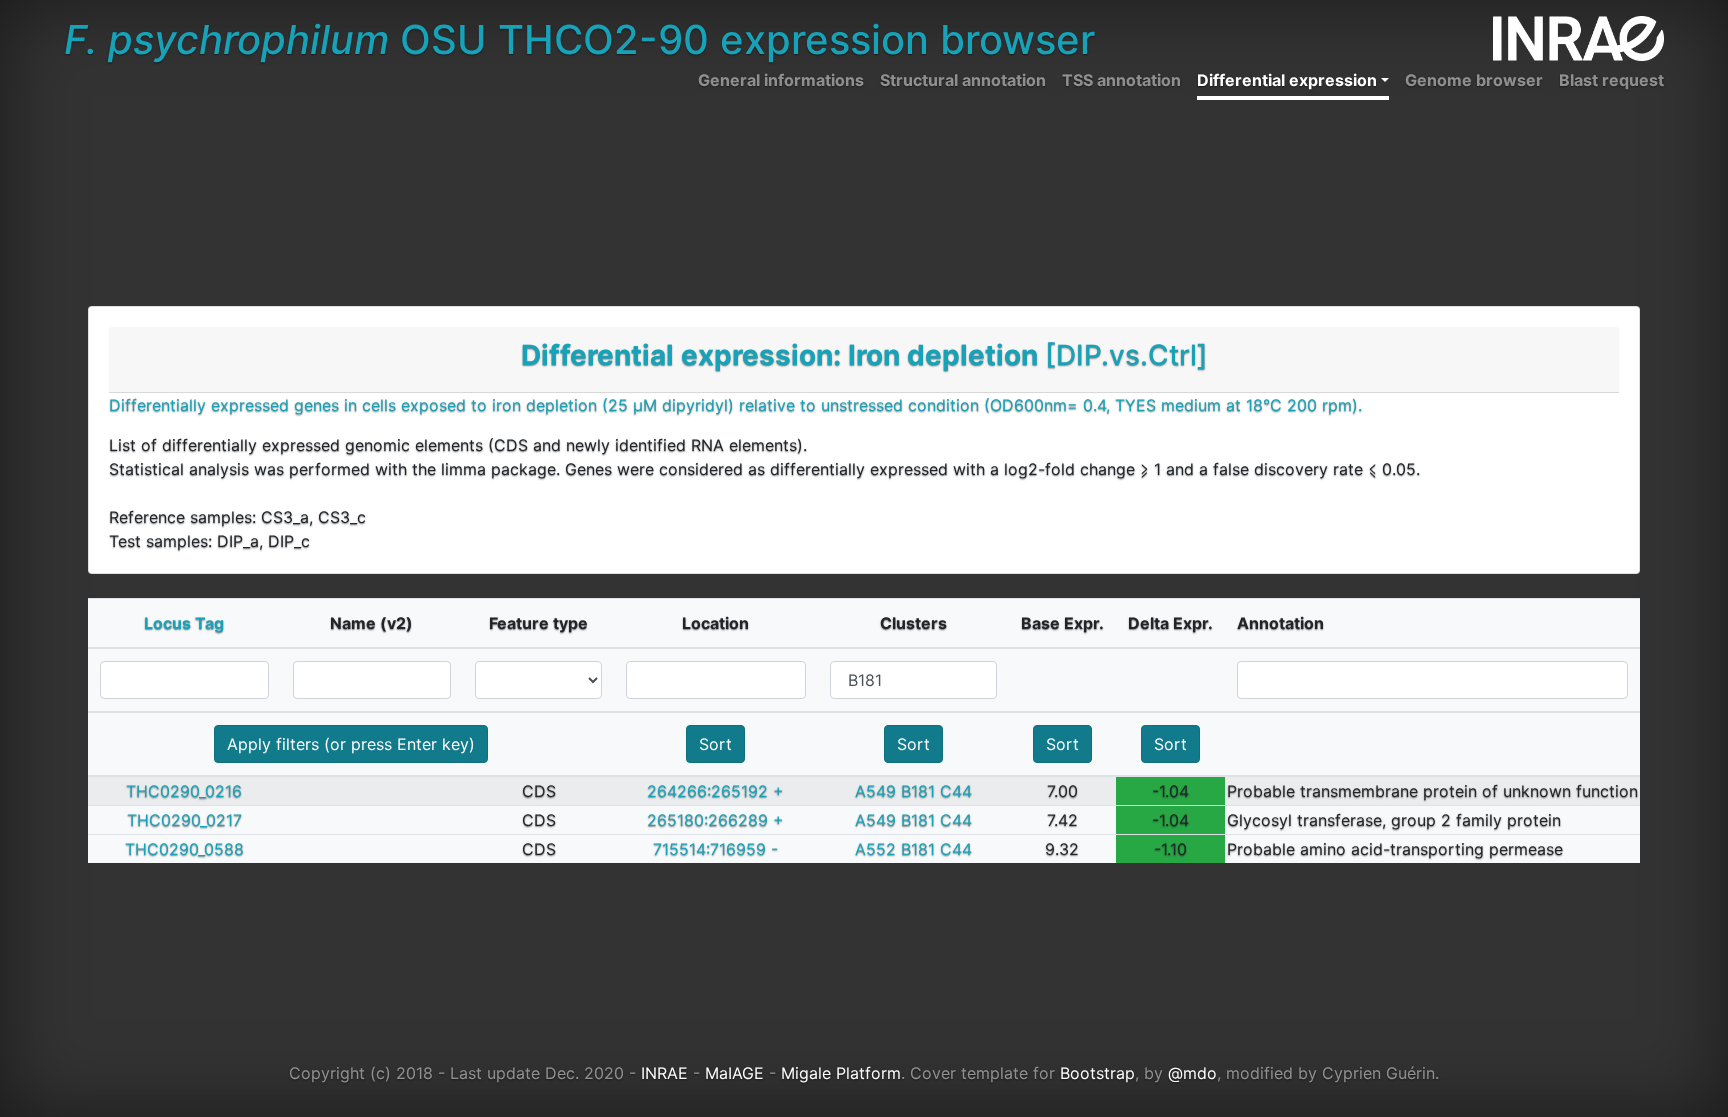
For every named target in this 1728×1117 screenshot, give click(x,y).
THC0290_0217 (184, 820)
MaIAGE (734, 1073)
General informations (781, 80)
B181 (918, 791)
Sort (715, 744)
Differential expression (1287, 80)
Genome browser (1474, 80)
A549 (875, 791)
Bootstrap (1097, 1073)
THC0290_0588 (184, 849)
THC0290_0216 (184, 791)
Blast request (1611, 80)
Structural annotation (963, 80)
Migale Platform (841, 1073)
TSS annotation (1121, 80)
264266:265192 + (715, 791)
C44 (956, 791)
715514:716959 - (715, 849)
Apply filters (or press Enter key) (351, 744)
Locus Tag (184, 623)
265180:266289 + (715, 820)
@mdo (1192, 1073)
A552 (875, 849)
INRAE (664, 1073)
